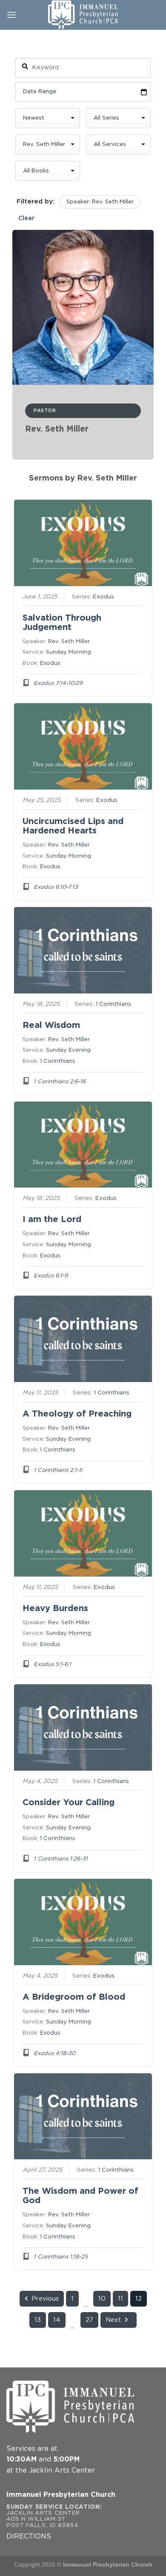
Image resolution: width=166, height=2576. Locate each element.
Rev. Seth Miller (69, 642)
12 (139, 2299)
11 (120, 2299)
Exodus (103, 597)
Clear (26, 218)
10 (102, 2299)
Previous (45, 2299)
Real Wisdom (51, 1025)
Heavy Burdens (55, 1609)
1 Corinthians (113, 1004)
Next (113, 2320)
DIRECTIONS (29, 2537)
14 (57, 2320)
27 (89, 2320)
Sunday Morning (69, 652)
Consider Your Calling (69, 1803)
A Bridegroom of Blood (74, 1997)
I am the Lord (52, 1219)
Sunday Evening (68, 1050)
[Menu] (11, 15)
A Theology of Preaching (77, 1414)
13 (38, 2320)
